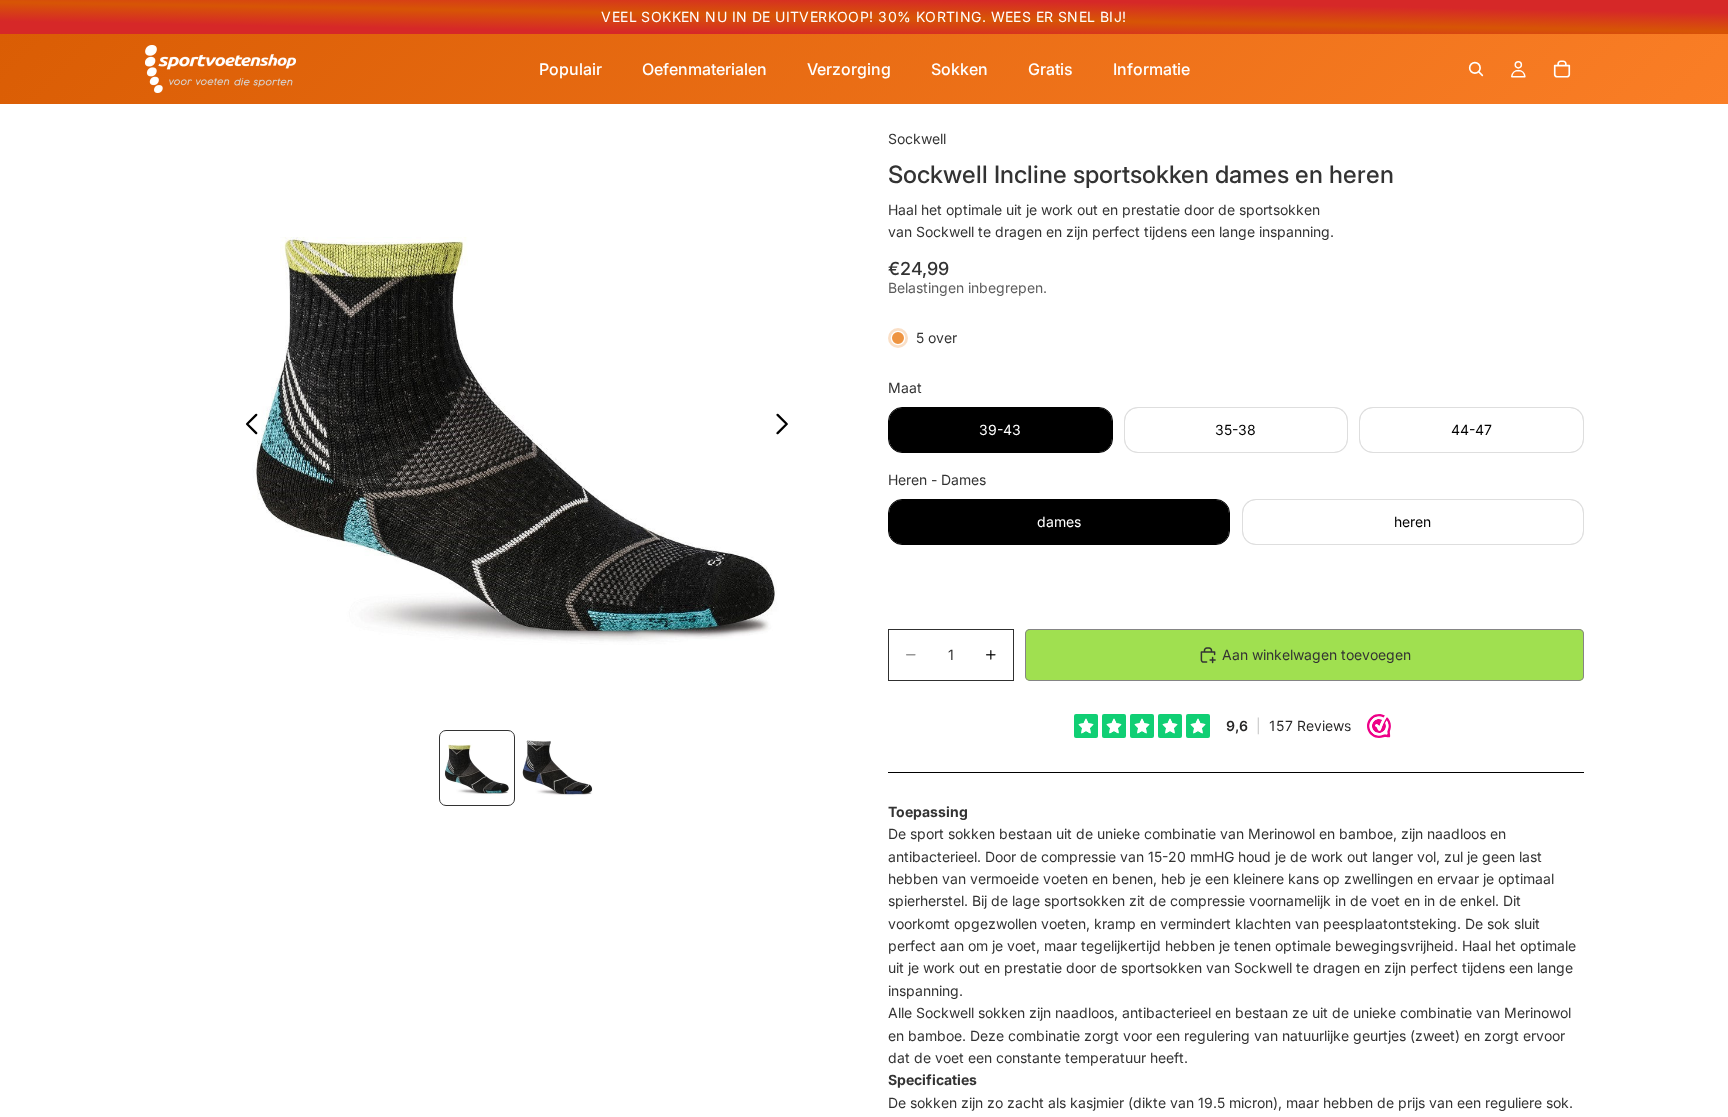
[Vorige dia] (246, 427)
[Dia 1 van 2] (477, 768)
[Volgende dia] (787, 427)
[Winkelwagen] (1562, 69)
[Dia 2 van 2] (557, 768)
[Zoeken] (1476, 69)
